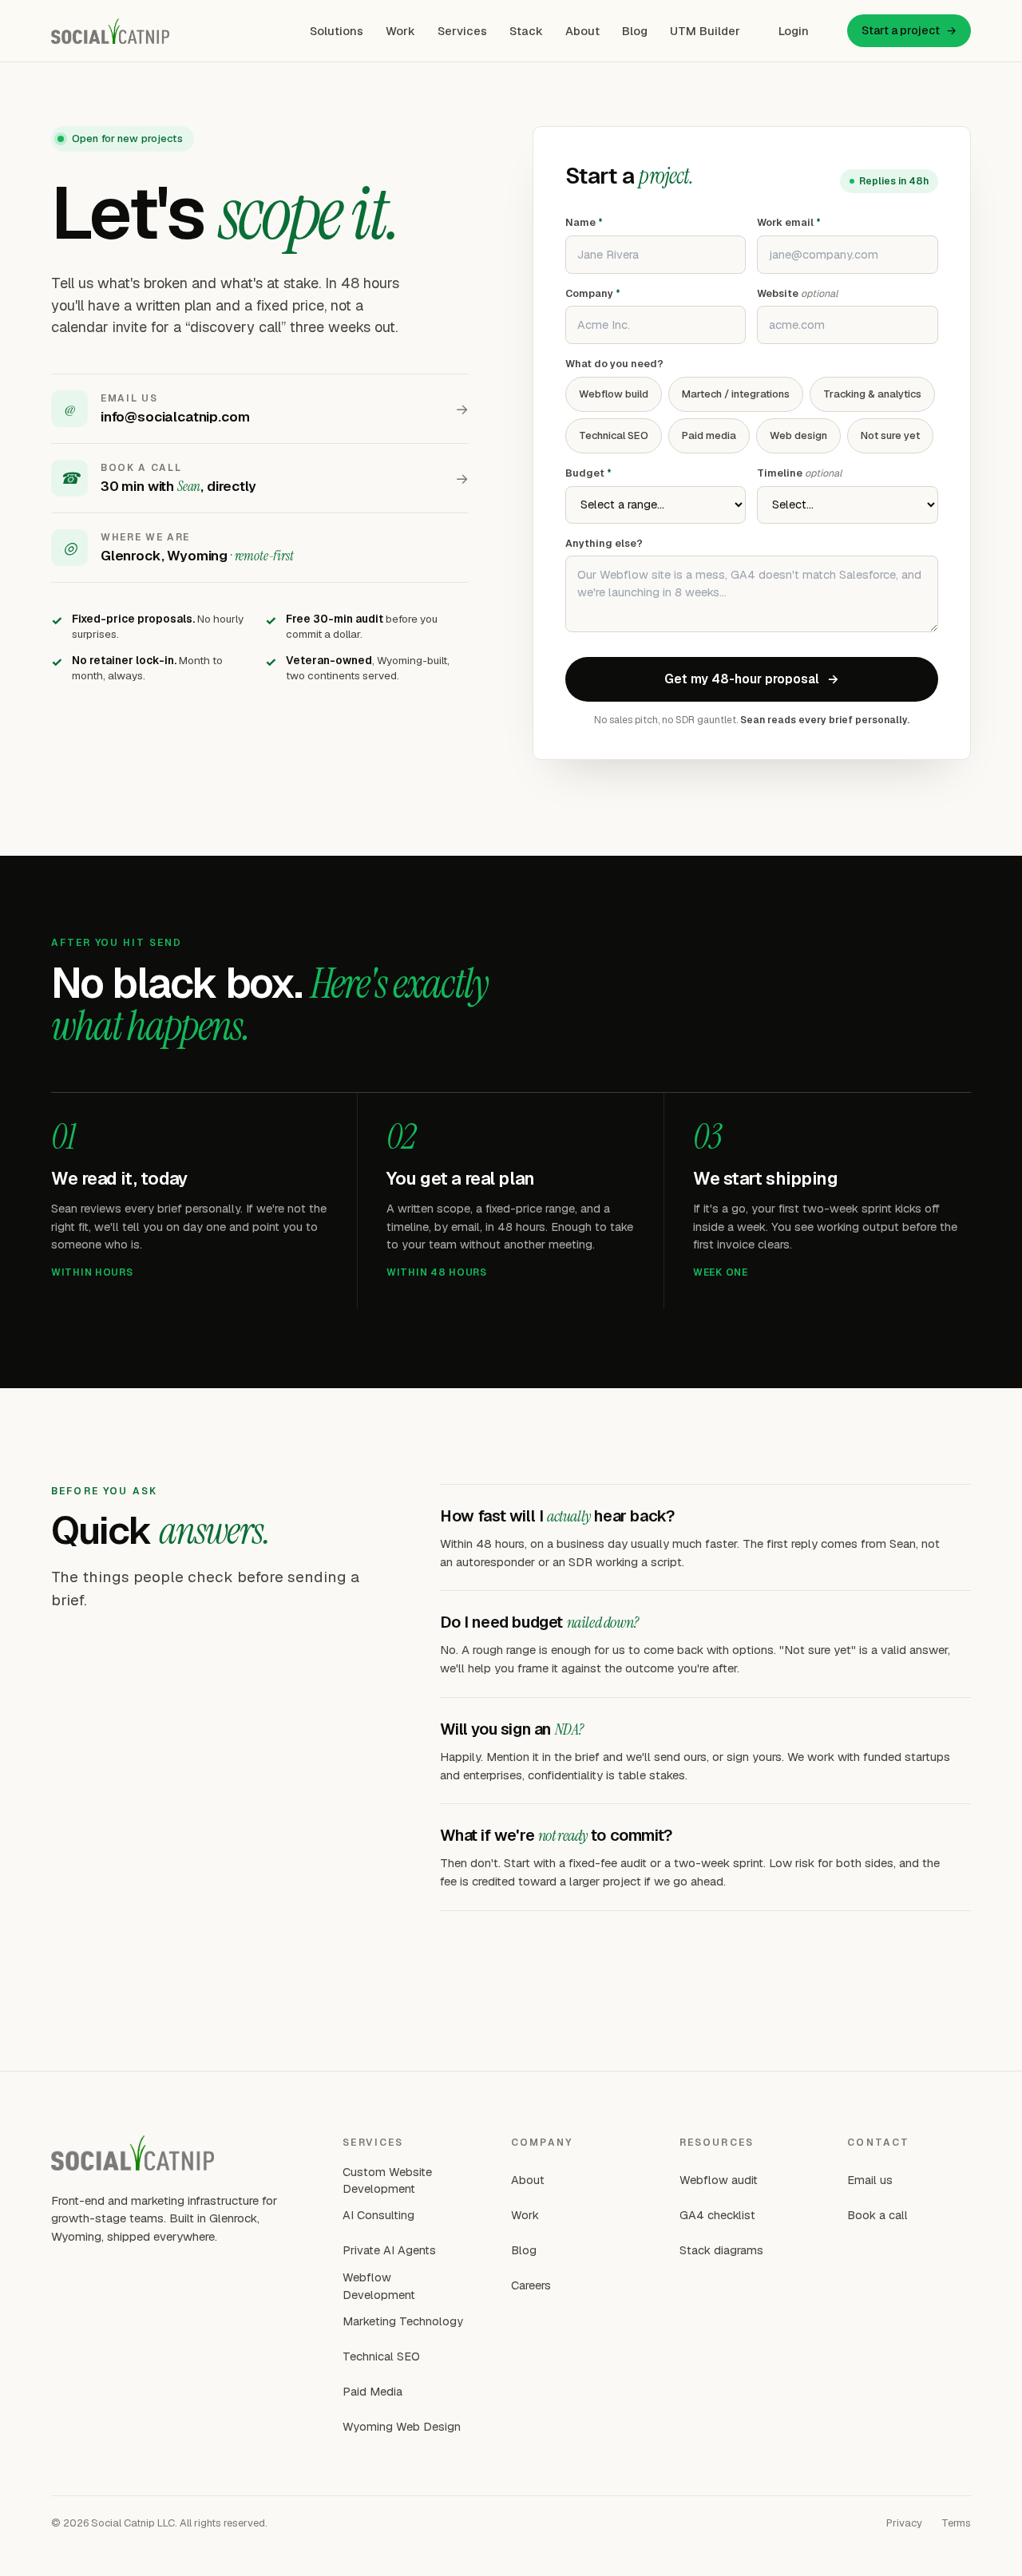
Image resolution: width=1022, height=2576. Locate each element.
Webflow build (614, 394)
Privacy (904, 2523)
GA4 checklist (717, 2215)
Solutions (337, 31)
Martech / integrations (736, 394)
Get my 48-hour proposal (752, 679)
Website (797, 293)
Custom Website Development (387, 2180)
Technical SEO (614, 435)
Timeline (799, 473)
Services (462, 31)
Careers (531, 2285)
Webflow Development (379, 2286)
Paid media (709, 435)
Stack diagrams (721, 2250)
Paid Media (372, 2391)
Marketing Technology (403, 2321)
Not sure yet (890, 435)
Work (400, 31)
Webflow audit (719, 2180)
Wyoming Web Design (402, 2426)
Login (794, 31)
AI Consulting (378, 2215)
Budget (588, 473)
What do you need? (614, 364)
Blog (635, 31)
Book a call (877, 2215)
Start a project (909, 30)
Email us (870, 2180)
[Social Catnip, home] (110, 31)
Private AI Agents (389, 2250)
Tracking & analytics (872, 394)
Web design (798, 435)
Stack (526, 31)
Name (584, 222)
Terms (956, 2523)
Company (593, 293)
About (582, 31)
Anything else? (604, 543)
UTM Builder (705, 31)
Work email (789, 222)
